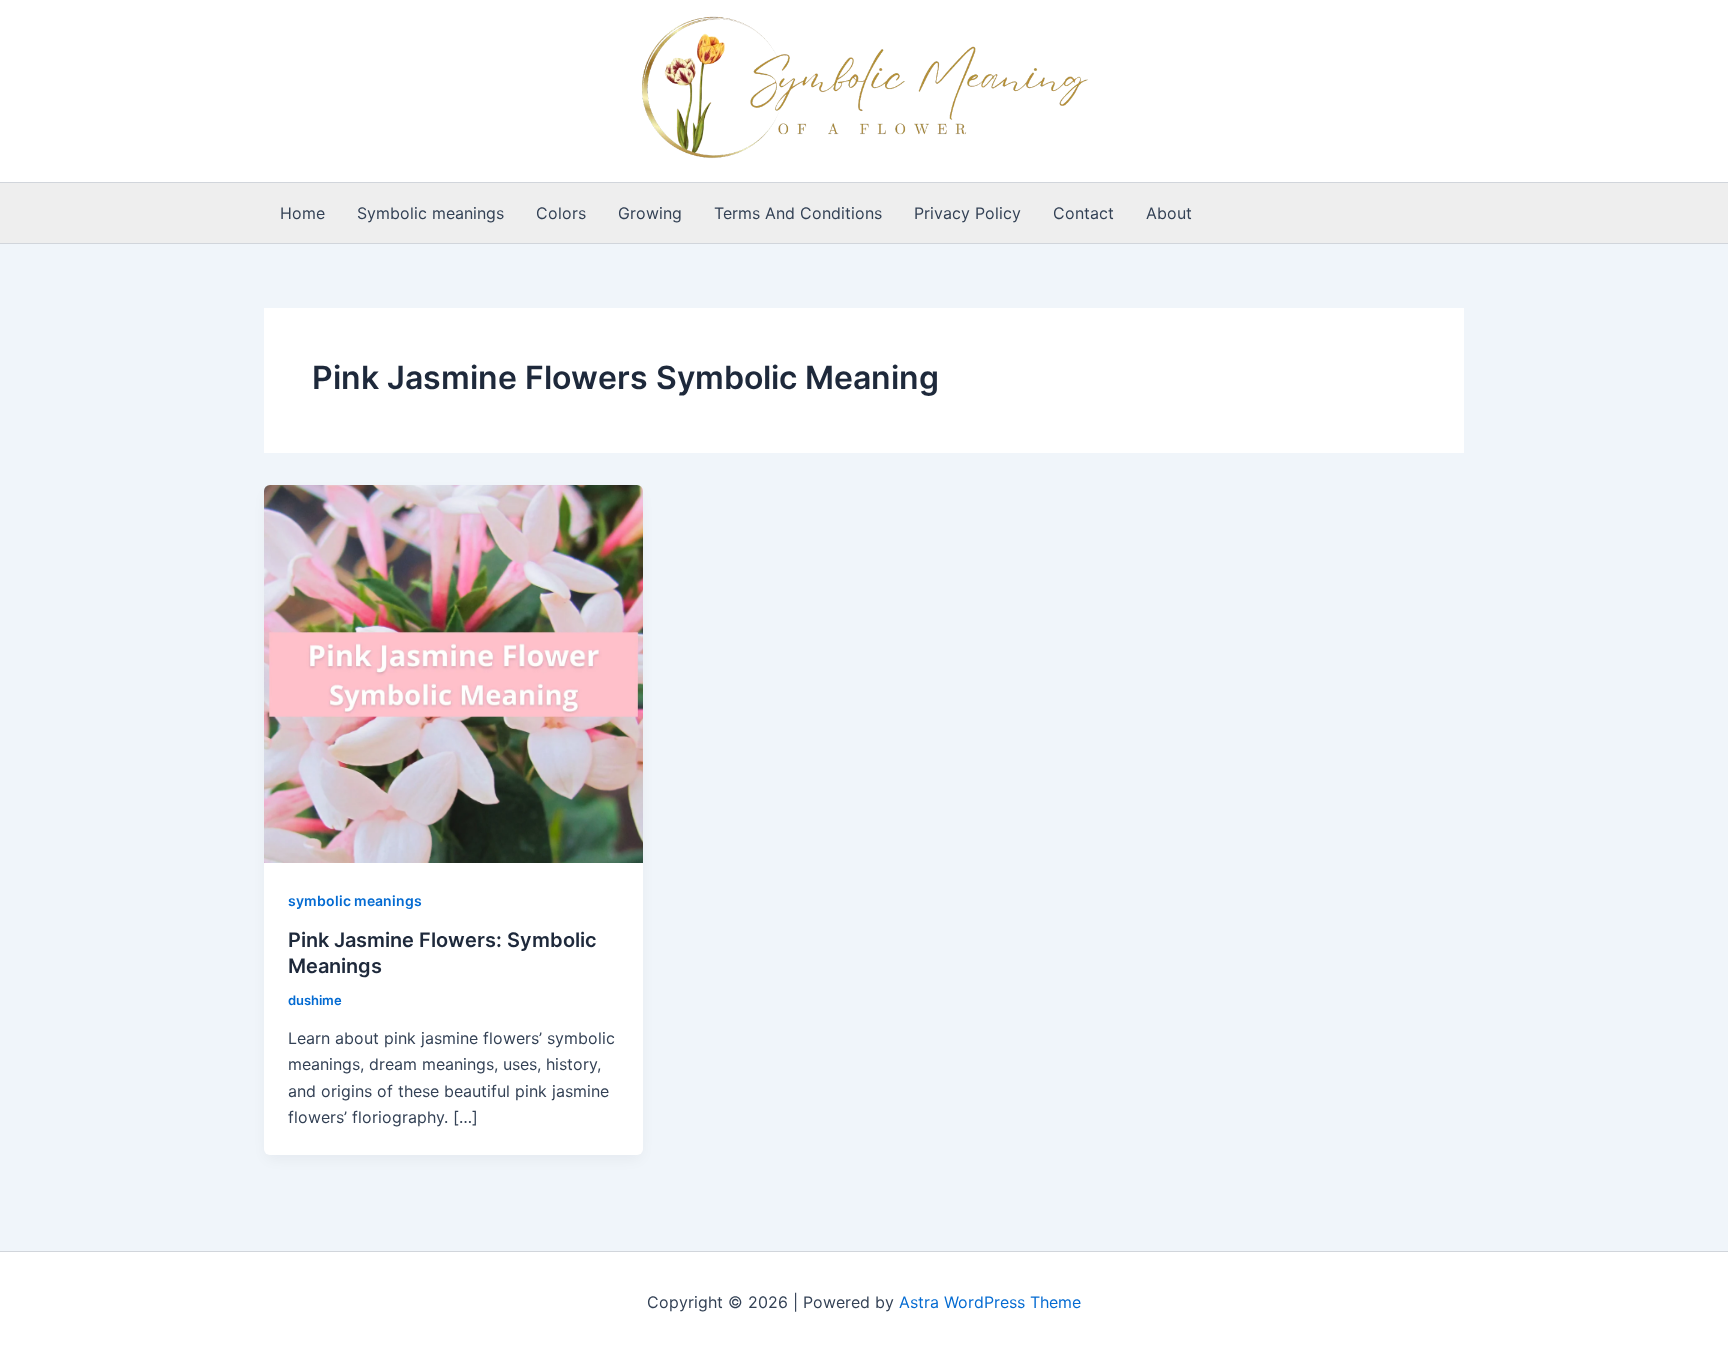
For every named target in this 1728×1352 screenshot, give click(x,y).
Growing (650, 213)
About (1169, 213)
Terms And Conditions (798, 213)
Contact (1083, 213)
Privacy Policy (967, 213)
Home (302, 213)
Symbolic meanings (430, 213)
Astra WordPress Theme (990, 1302)
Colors (561, 213)
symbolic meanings (355, 900)
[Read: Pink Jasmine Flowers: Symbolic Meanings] (453, 672)
